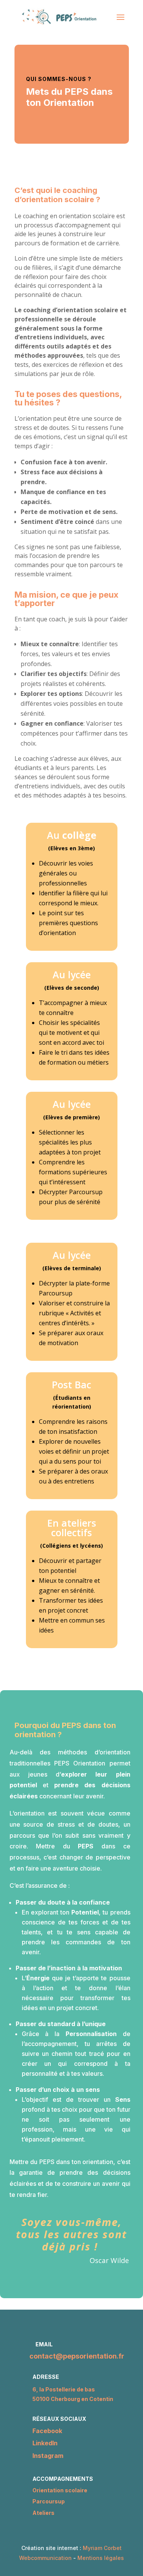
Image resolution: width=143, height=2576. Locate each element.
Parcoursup (49, 2501)
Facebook (47, 2431)
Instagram (48, 2456)
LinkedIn (45, 2443)
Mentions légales (101, 2558)
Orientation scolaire (60, 2490)
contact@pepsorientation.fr (77, 2356)
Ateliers (43, 2513)
